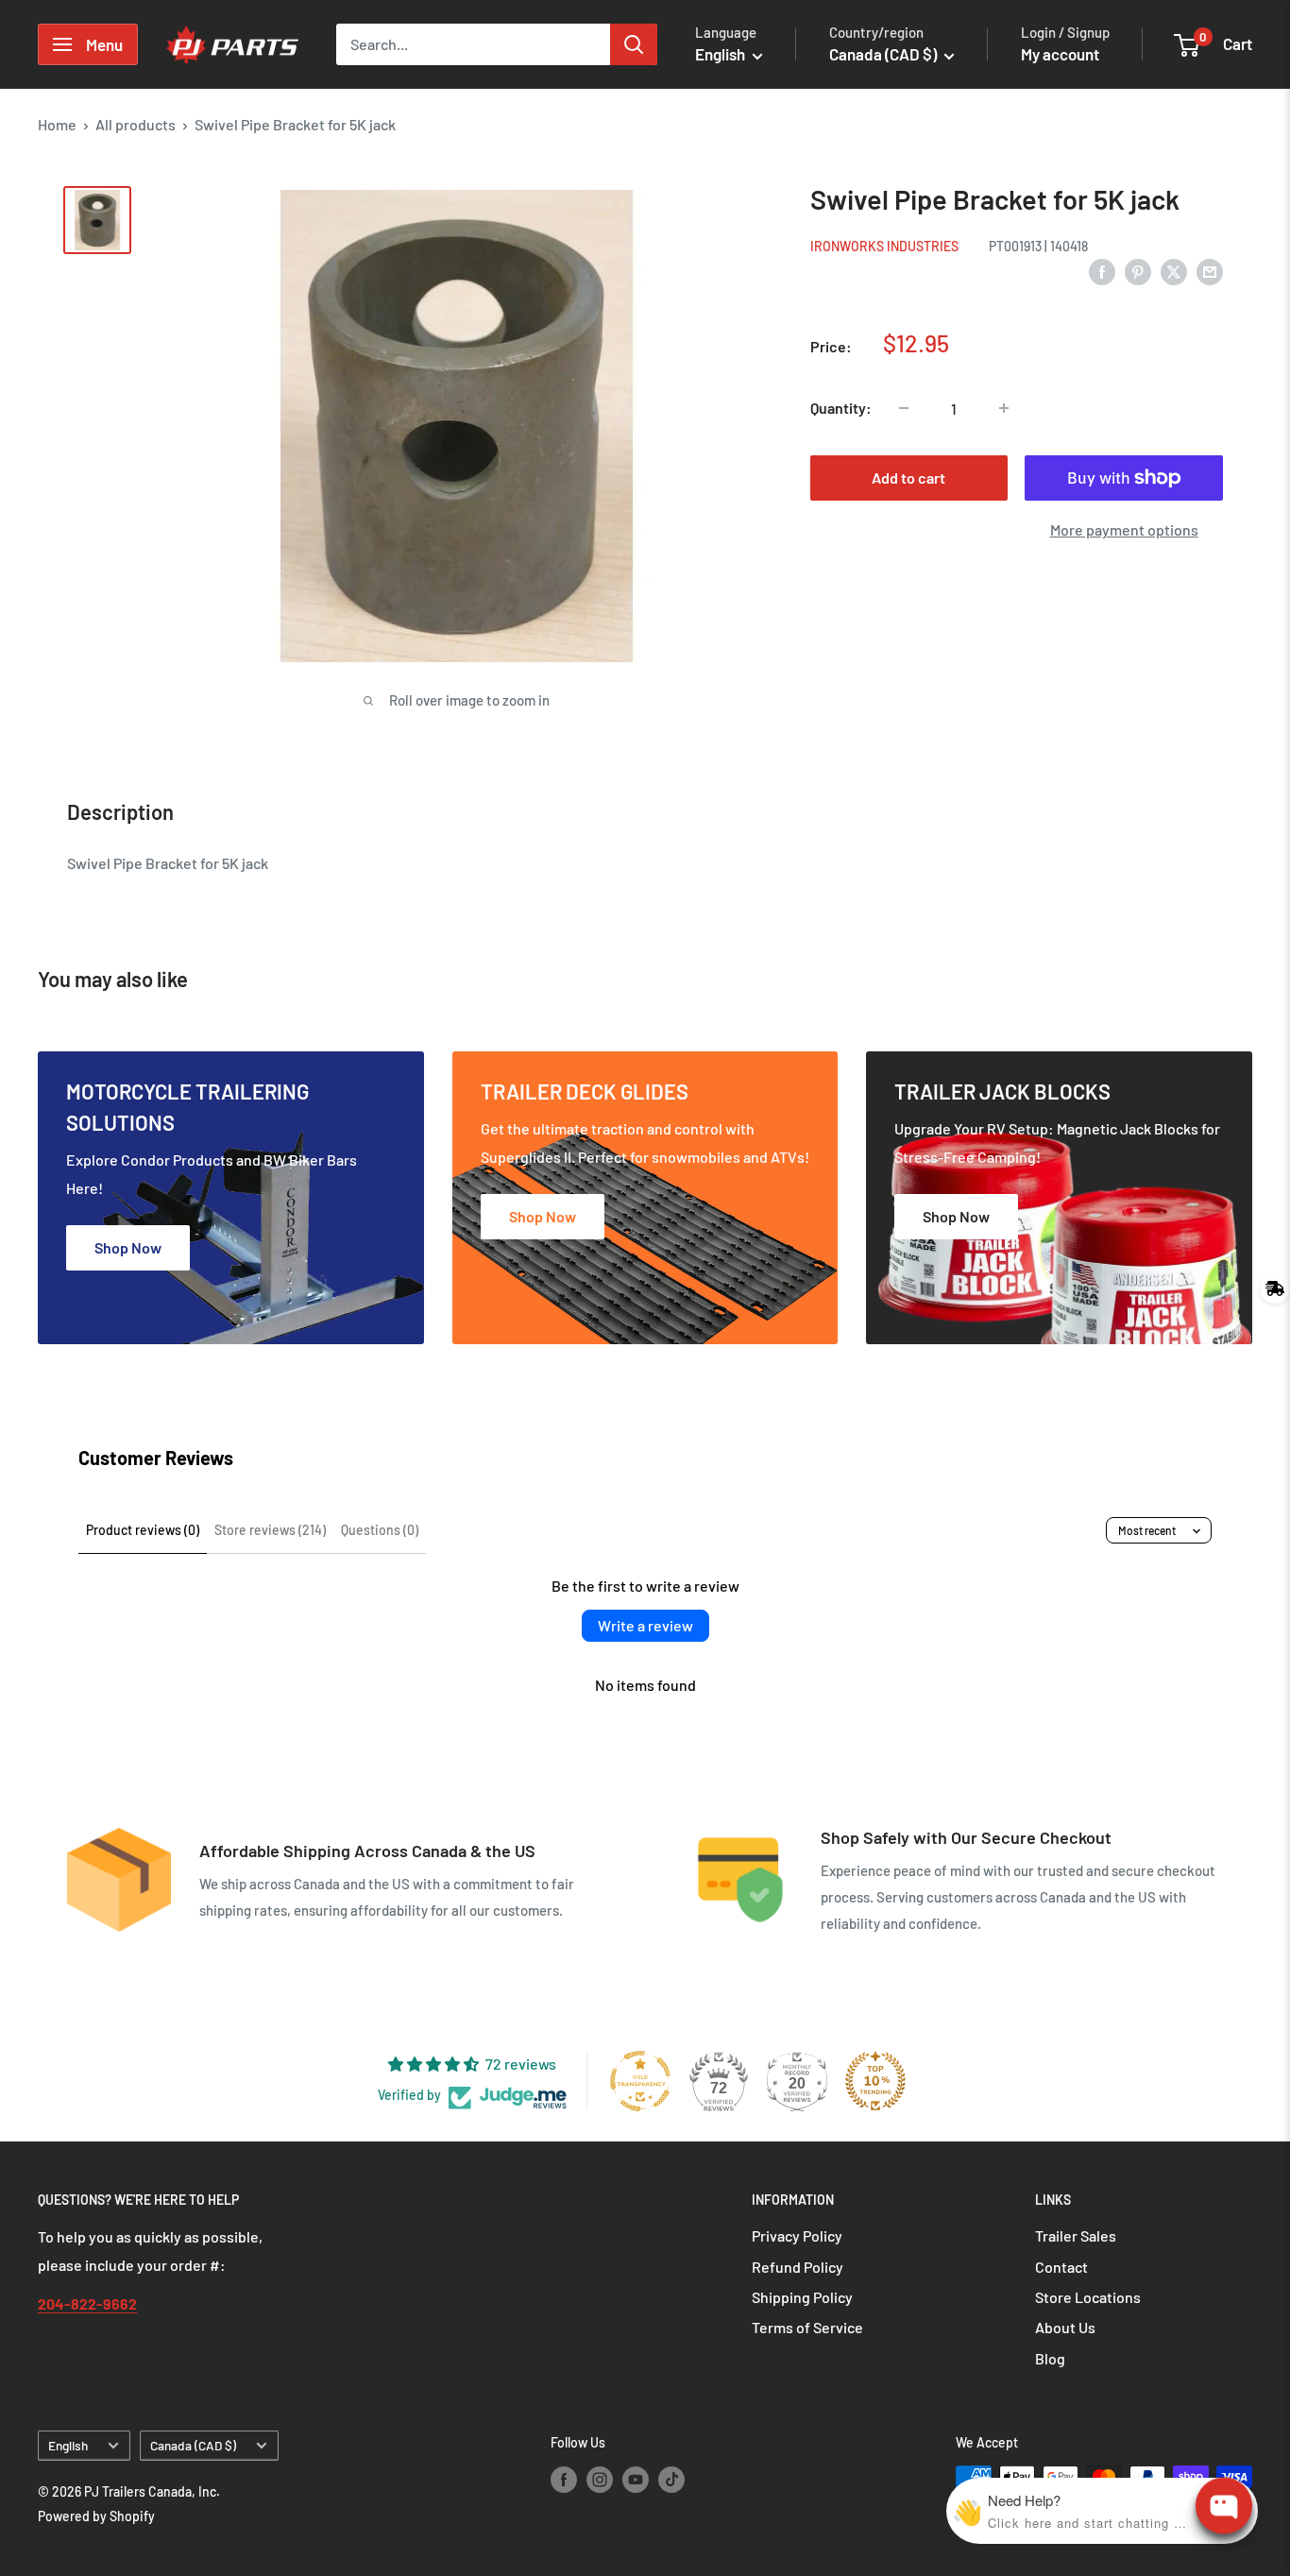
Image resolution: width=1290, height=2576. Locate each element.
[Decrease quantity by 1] (904, 408)
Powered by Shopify (96, 2516)
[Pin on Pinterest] (1138, 271)
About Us (1065, 2327)
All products (136, 124)
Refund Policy (798, 2267)
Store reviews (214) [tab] (270, 1530)
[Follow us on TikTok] (671, 2479)
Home (57, 124)
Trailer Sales (1076, 2235)
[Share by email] (1210, 271)
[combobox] (473, 44)
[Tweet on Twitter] (1174, 271)
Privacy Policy (797, 2235)
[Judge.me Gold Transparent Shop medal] (640, 2081)
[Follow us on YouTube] (636, 2479)
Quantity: (841, 408)
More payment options (1124, 529)
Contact (1061, 2267)
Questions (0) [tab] (380, 1530)
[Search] (634, 44)
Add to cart (908, 478)
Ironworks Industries (884, 246)
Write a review (645, 1625)
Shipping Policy (802, 2297)
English (68, 2445)
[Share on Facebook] (1102, 271)
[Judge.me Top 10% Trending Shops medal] (875, 2081)
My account (1060, 54)
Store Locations (1088, 2297)
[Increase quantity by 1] (1004, 408)
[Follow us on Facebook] (564, 2479)
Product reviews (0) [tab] (143, 1530)
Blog (1050, 2358)
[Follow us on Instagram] (600, 2479)
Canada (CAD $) (193, 2445)
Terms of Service (807, 2327)
